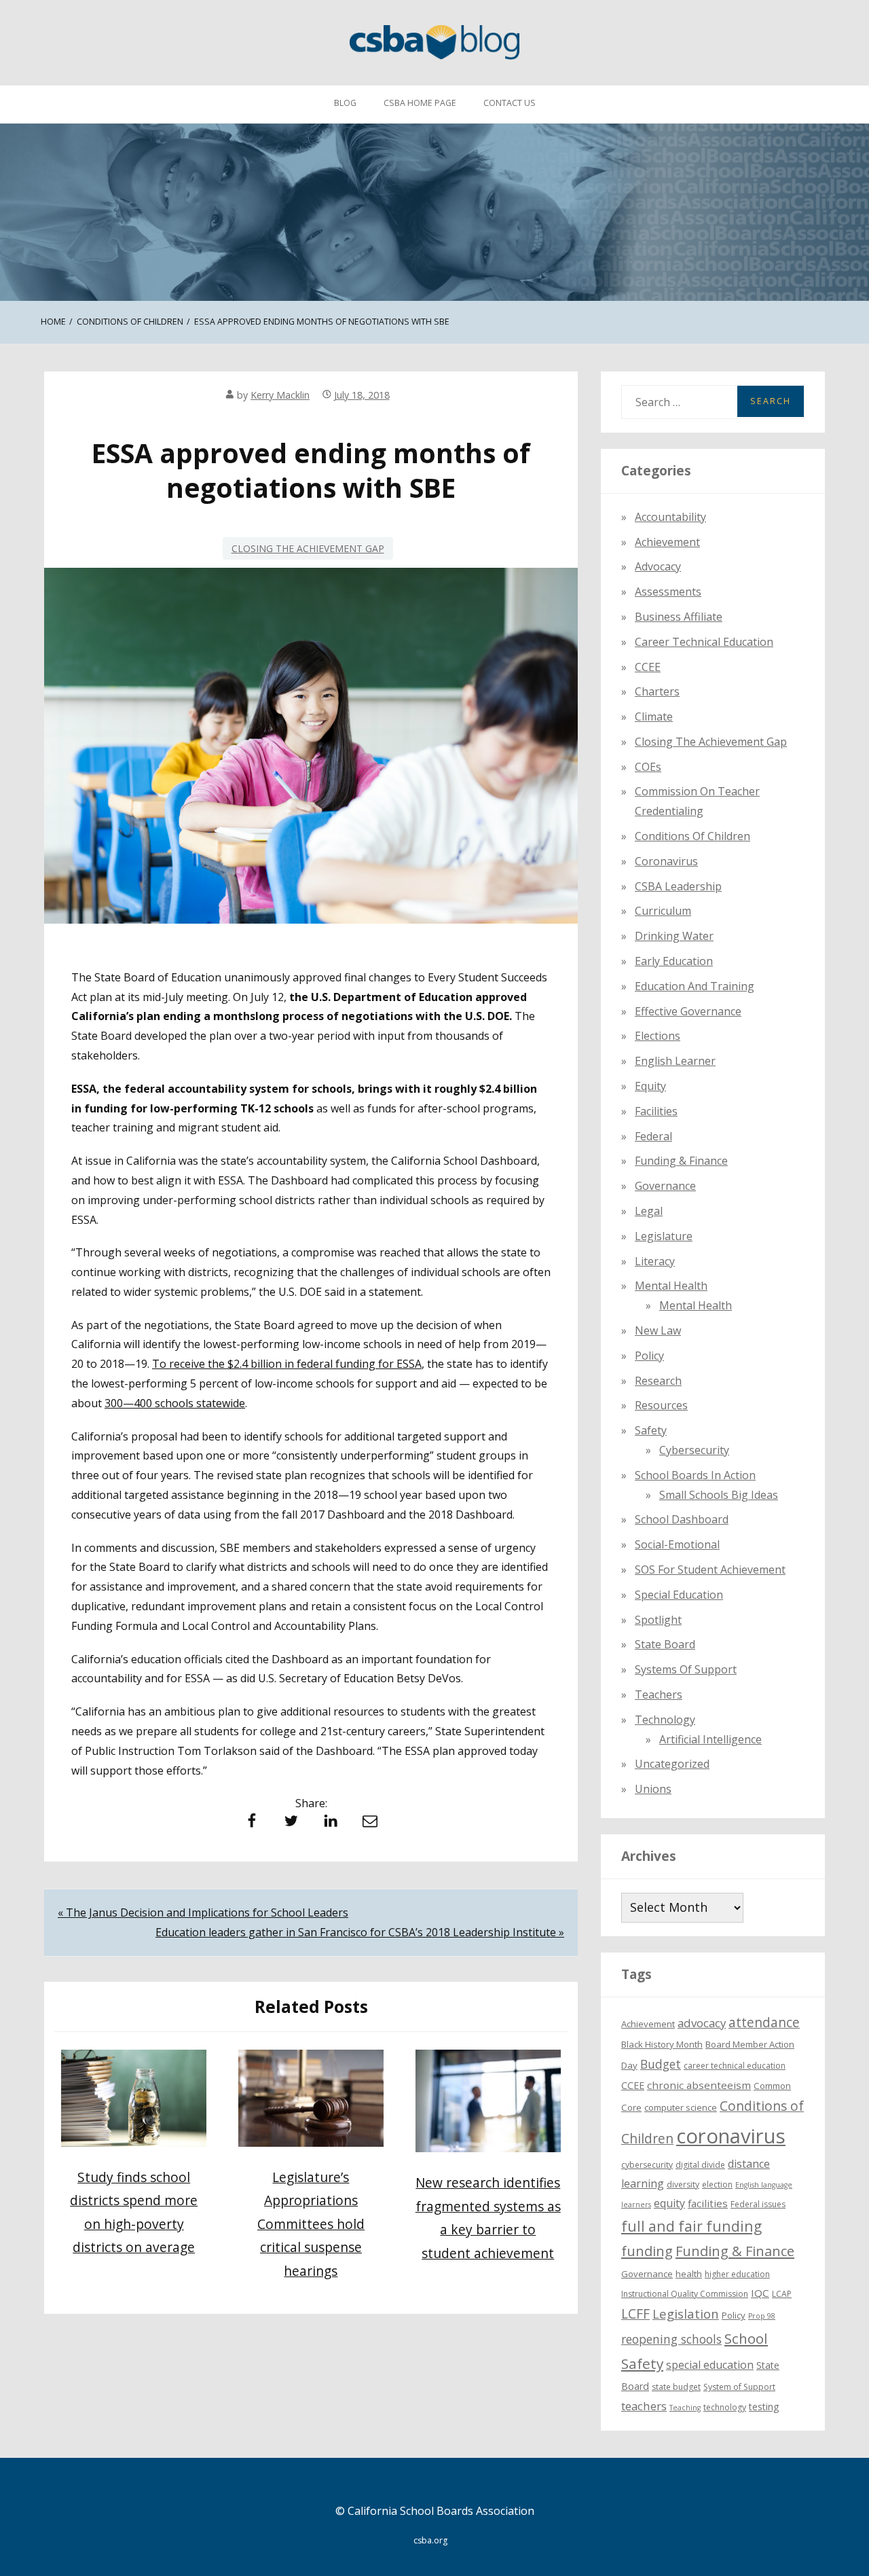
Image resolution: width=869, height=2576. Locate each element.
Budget (661, 2064)
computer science (681, 2107)
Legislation (686, 2314)
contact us (510, 103)
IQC (760, 2293)
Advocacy (658, 566)
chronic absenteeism (699, 2085)
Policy (649, 1356)
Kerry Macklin (280, 395)
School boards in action (695, 1475)
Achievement (667, 542)
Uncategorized (672, 1764)
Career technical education (704, 642)
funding (647, 2251)
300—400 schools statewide (175, 1403)
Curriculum (663, 911)
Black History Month (662, 2044)
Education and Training (695, 986)
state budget (676, 2387)
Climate (654, 716)
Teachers (659, 1694)
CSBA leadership (678, 886)
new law (658, 1330)
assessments (668, 592)
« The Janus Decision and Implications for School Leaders (203, 1912)
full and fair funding (691, 2226)
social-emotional (677, 1544)
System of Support (739, 2387)
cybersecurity (694, 1450)
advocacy (702, 2023)
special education (710, 2365)
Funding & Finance (681, 1161)
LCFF (635, 2314)
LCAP (782, 2294)
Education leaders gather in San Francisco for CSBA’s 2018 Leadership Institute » (360, 1932)
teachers (644, 2406)
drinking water (674, 936)
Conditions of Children (692, 836)
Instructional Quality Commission (685, 2294)
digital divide (700, 2165)
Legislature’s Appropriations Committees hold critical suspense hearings (311, 2224)
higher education (737, 2274)
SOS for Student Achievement (710, 1570)
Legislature (664, 1236)
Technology (665, 1720)
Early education (674, 961)
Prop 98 (762, 2316)
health (689, 2274)
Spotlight (658, 1620)
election (717, 2184)
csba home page (420, 103)
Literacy (655, 1261)
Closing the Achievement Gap (308, 548)
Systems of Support (686, 1669)
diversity (683, 2184)
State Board (665, 1644)
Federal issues (758, 2204)
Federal (653, 1136)
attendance (764, 2022)
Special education (679, 1595)
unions (653, 1789)
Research (658, 1381)
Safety (651, 1430)
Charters (657, 691)
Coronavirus (666, 861)
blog (345, 103)
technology (725, 2407)
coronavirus (731, 2136)
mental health (671, 1286)
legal (649, 1211)
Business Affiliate (679, 617)
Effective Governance (688, 1011)
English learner (675, 1061)
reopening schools (671, 2339)
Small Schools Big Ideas (719, 1495)
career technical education (735, 2066)
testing (764, 2407)
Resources (661, 1405)
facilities (656, 1111)
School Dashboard (682, 1519)
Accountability (670, 517)
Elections (658, 1036)
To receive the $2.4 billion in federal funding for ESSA (287, 1364)
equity (650, 1086)
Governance (665, 1186)
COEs (648, 767)
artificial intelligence (710, 1739)
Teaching (685, 2408)
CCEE (648, 667)
